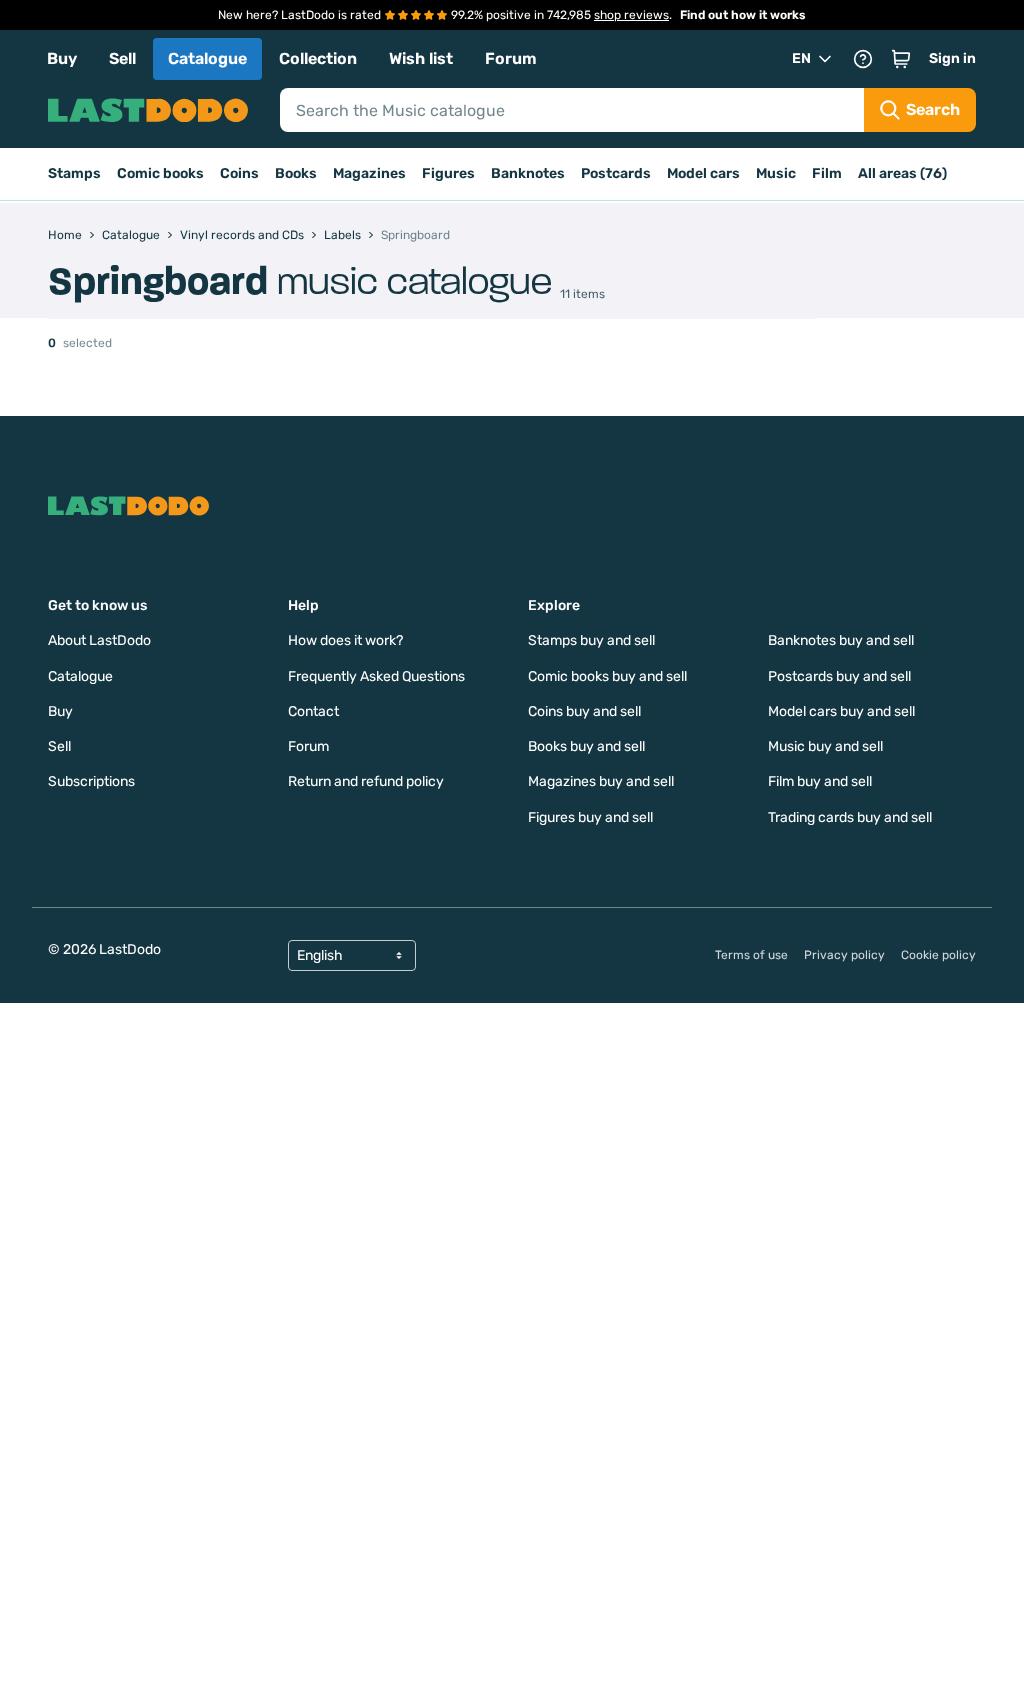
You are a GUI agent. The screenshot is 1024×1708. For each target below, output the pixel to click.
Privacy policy (844, 955)
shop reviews (631, 15)
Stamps (74, 173)
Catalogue (207, 58)
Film (827, 173)
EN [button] (801, 58)
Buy (62, 58)
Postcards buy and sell (839, 676)
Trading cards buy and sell (850, 817)
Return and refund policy (366, 781)
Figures (448, 173)
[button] (901, 59)
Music (776, 173)
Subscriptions (91, 781)
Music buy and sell (825, 746)
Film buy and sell (820, 781)
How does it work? (345, 640)
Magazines (369, 173)
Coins (239, 173)
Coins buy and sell (584, 711)
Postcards (616, 173)
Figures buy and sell (590, 817)
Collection (318, 58)
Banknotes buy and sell (841, 640)
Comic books (160, 173)
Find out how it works (743, 15)
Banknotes (528, 173)
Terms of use (751, 955)
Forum (511, 58)
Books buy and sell (586, 746)
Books (296, 173)
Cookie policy (938, 955)
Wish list (421, 58)
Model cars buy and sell (841, 711)
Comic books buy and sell (607, 676)
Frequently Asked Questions (376, 676)
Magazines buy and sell (601, 781)
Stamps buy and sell (591, 640)
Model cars (703, 173)
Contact (313, 711)
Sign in (952, 58)
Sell (122, 58)
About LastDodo (99, 640)
